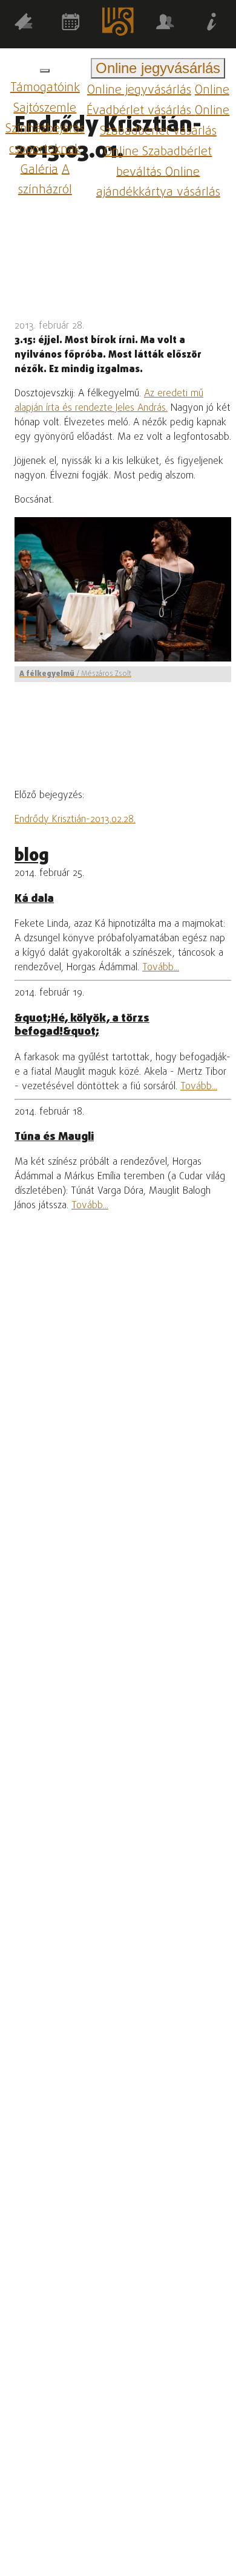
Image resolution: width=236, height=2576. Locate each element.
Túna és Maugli (54, 1137)
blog (32, 856)
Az (151, 394)
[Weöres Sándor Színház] (118, 24)
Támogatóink (45, 88)
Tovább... (161, 968)
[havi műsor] (71, 24)
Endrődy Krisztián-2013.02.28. (75, 820)
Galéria (39, 169)
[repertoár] (24, 24)
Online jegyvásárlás (139, 90)
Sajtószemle (45, 108)
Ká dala (34, 899)
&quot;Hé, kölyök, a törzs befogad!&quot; (82, 1025)
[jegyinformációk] (212, 24)
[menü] (45, 71)
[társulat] (165, 24)
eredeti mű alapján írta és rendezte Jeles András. (109, 401)
